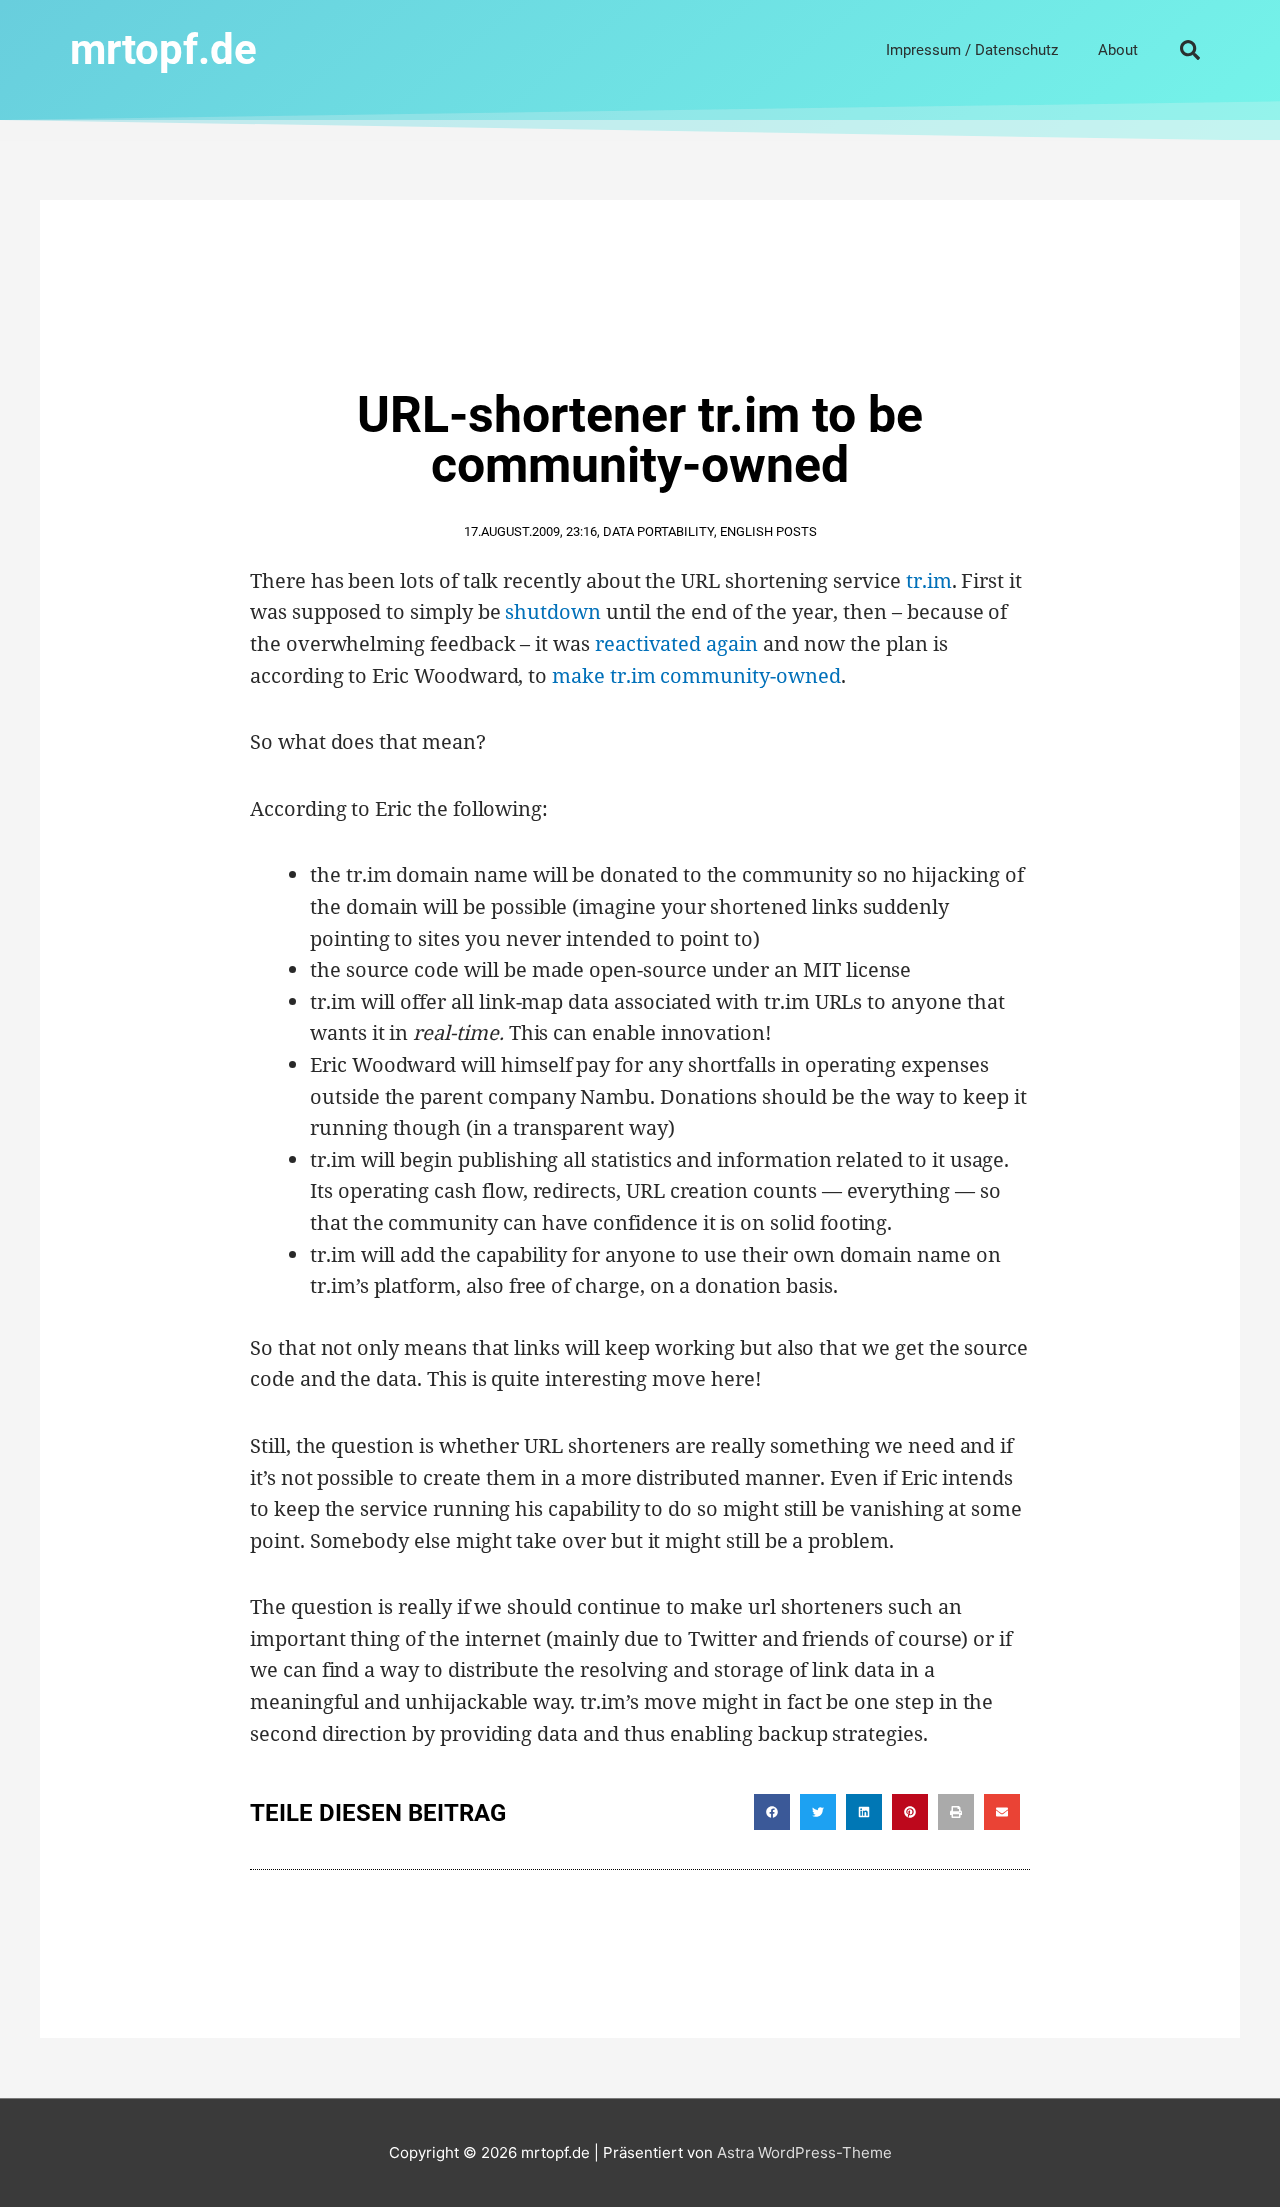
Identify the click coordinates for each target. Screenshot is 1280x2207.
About (1118, 50)
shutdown (553, 611)
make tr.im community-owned (696, 675)
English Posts (768, 531)
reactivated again (676, 643)
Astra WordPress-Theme (804, 2152)
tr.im (929, 580)
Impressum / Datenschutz (972, 50)
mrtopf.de (163, 49)
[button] (1190, 50)
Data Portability (658, 531)
